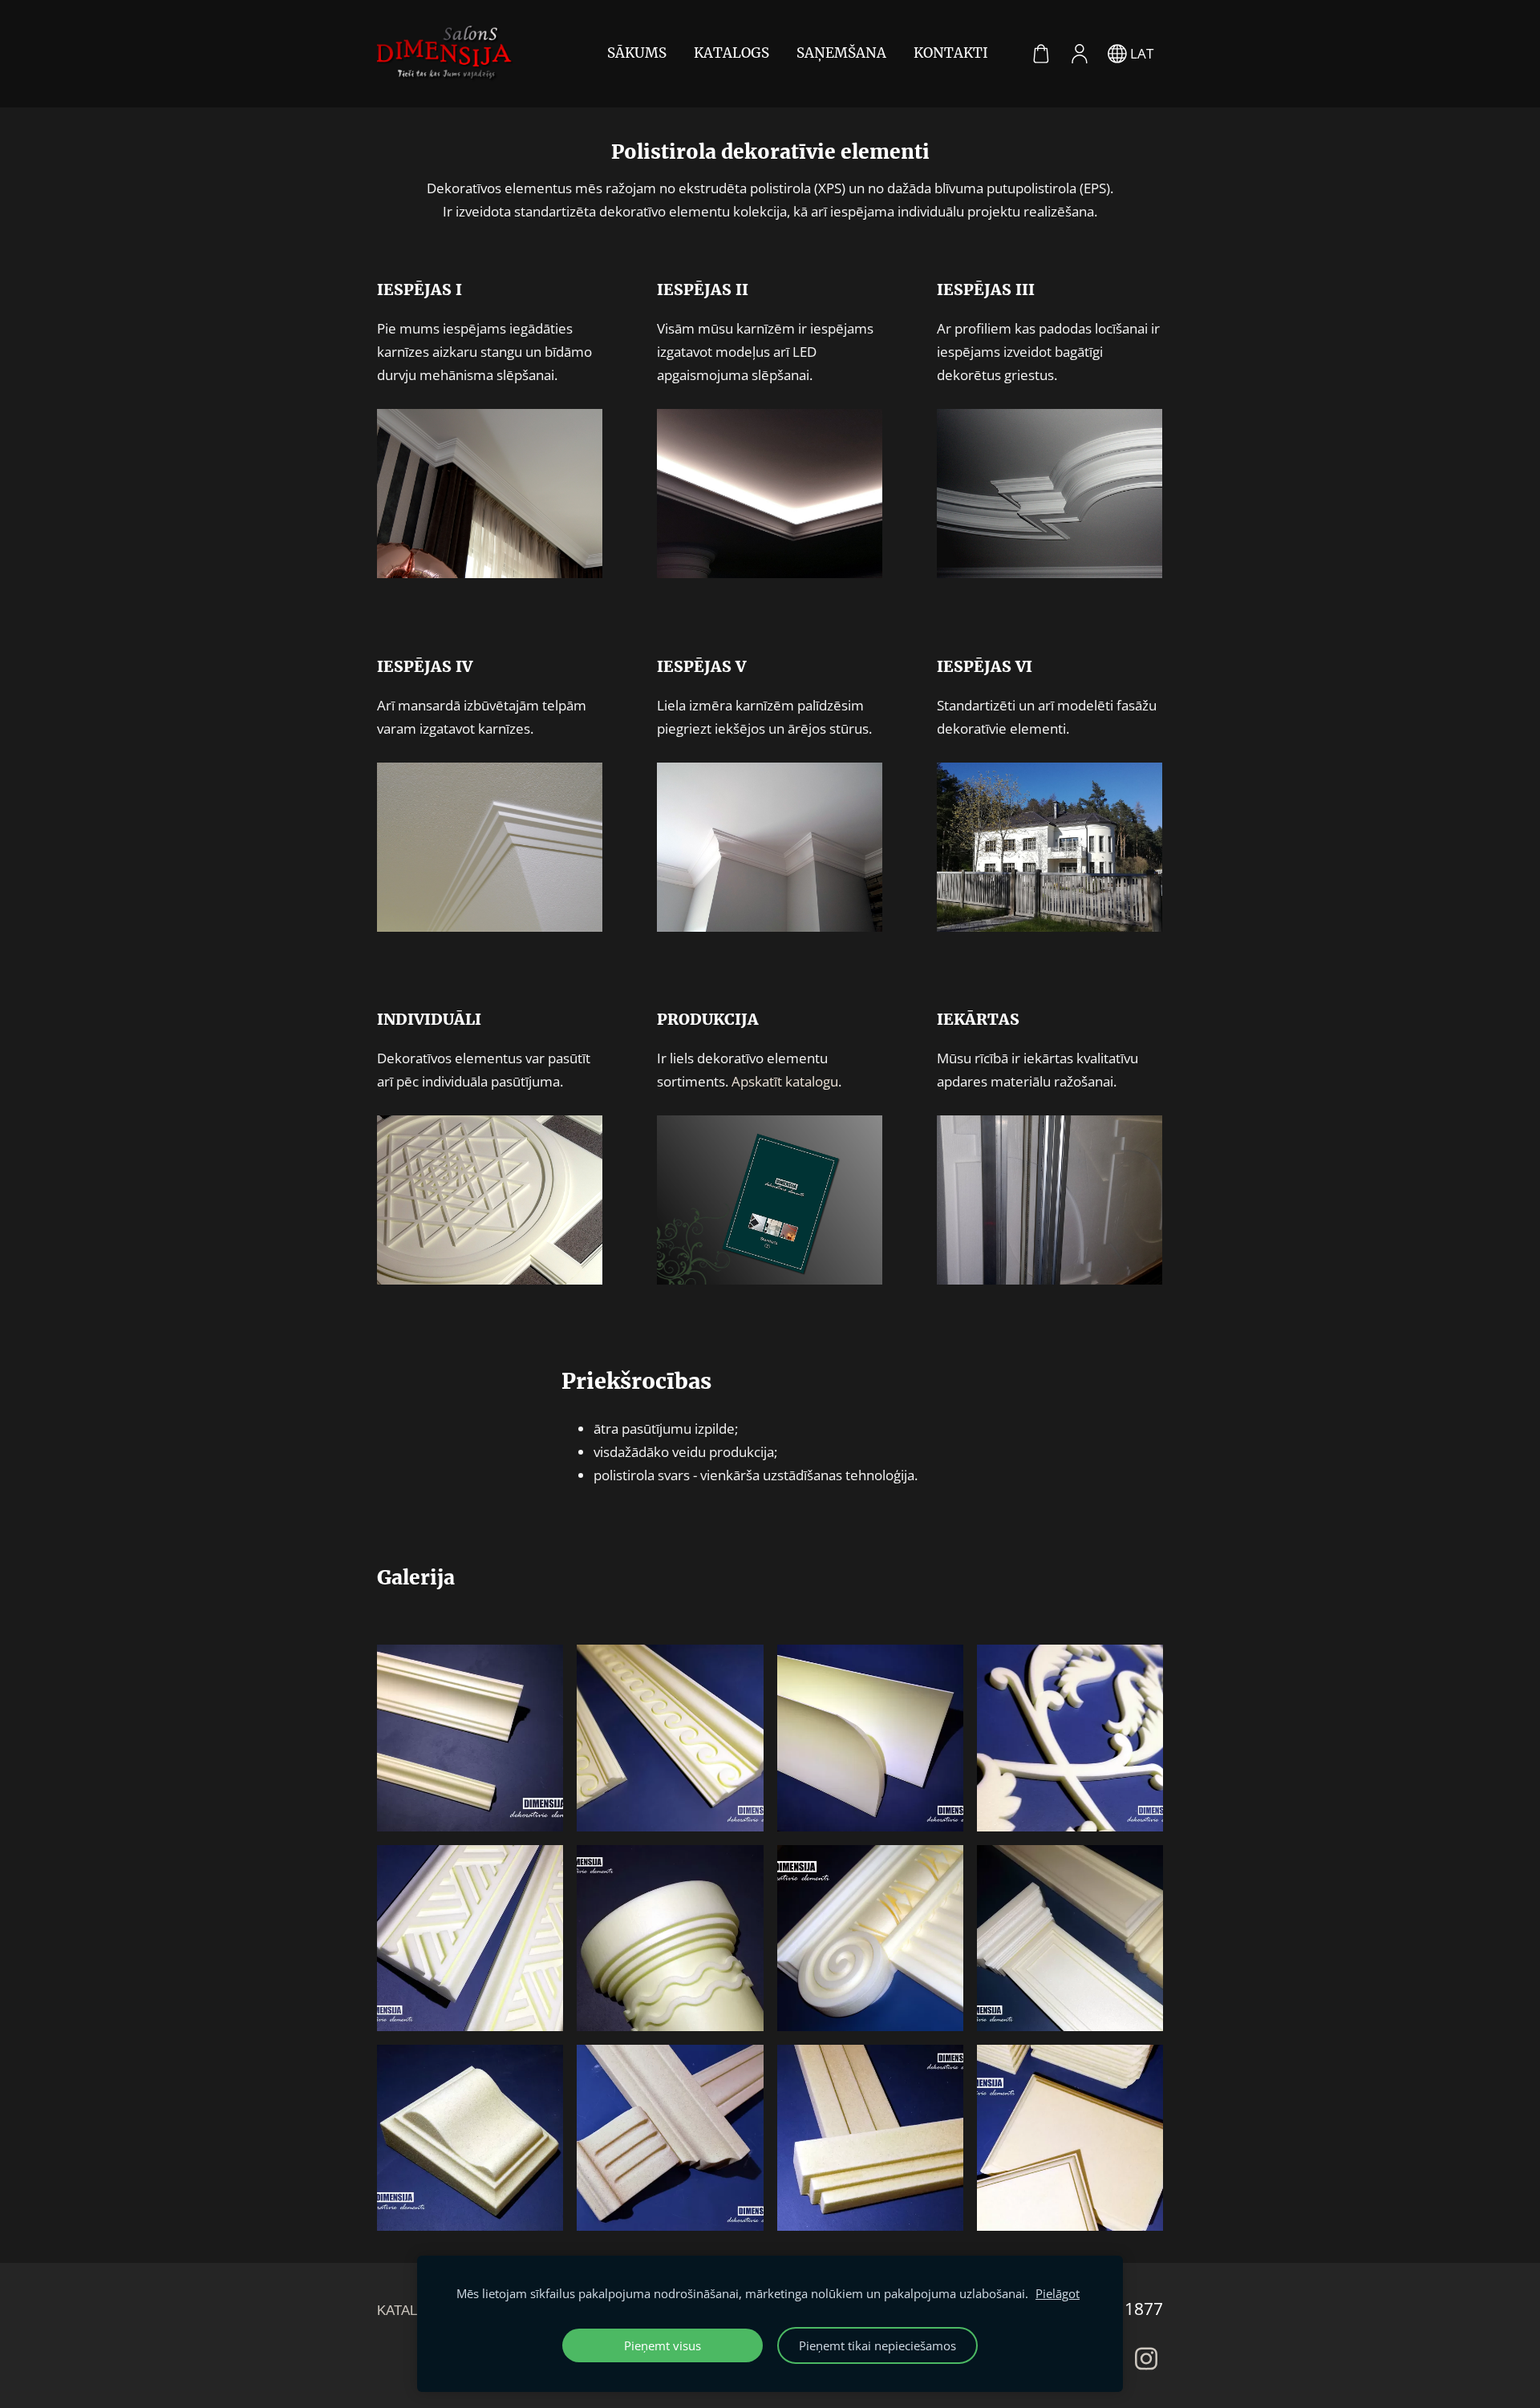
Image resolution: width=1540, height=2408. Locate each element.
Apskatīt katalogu (785, 1081)
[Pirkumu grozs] (1041, 54)
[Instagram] (1146, 2359)
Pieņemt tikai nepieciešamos (877, 2345)
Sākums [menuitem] (637, 53)
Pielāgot (1058, 2293)
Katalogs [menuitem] (731, 53)
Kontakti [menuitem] (951, 53)
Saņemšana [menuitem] (841, 53)
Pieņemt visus (663, 2345)
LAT (1140, 53)
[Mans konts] (1080, 54)
